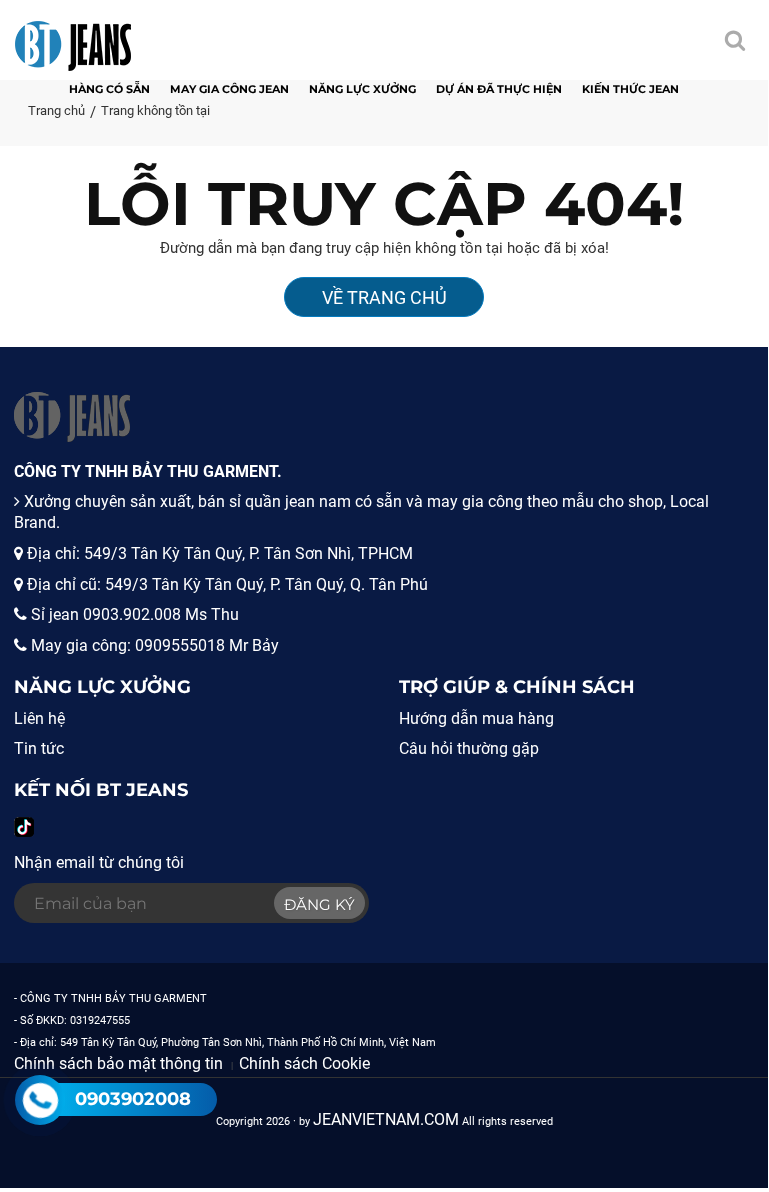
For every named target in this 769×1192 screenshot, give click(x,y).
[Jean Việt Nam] (73, 36)
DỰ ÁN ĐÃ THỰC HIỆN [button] (499, 89)
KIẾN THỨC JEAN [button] (630, 89)
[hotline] (40, 1100)
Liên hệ (39, 718)
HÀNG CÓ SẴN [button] (109, 89)
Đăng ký (319, 904)
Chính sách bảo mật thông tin (118, 1063)
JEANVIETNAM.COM (386, 1119)
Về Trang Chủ (384, 297)
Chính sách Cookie (304, 1063)
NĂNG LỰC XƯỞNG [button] (362, 89)
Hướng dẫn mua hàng (476, 718)
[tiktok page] (24, 827)
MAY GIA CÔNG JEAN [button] (229, 89)
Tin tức (39, 748)
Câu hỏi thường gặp (469, 748)
